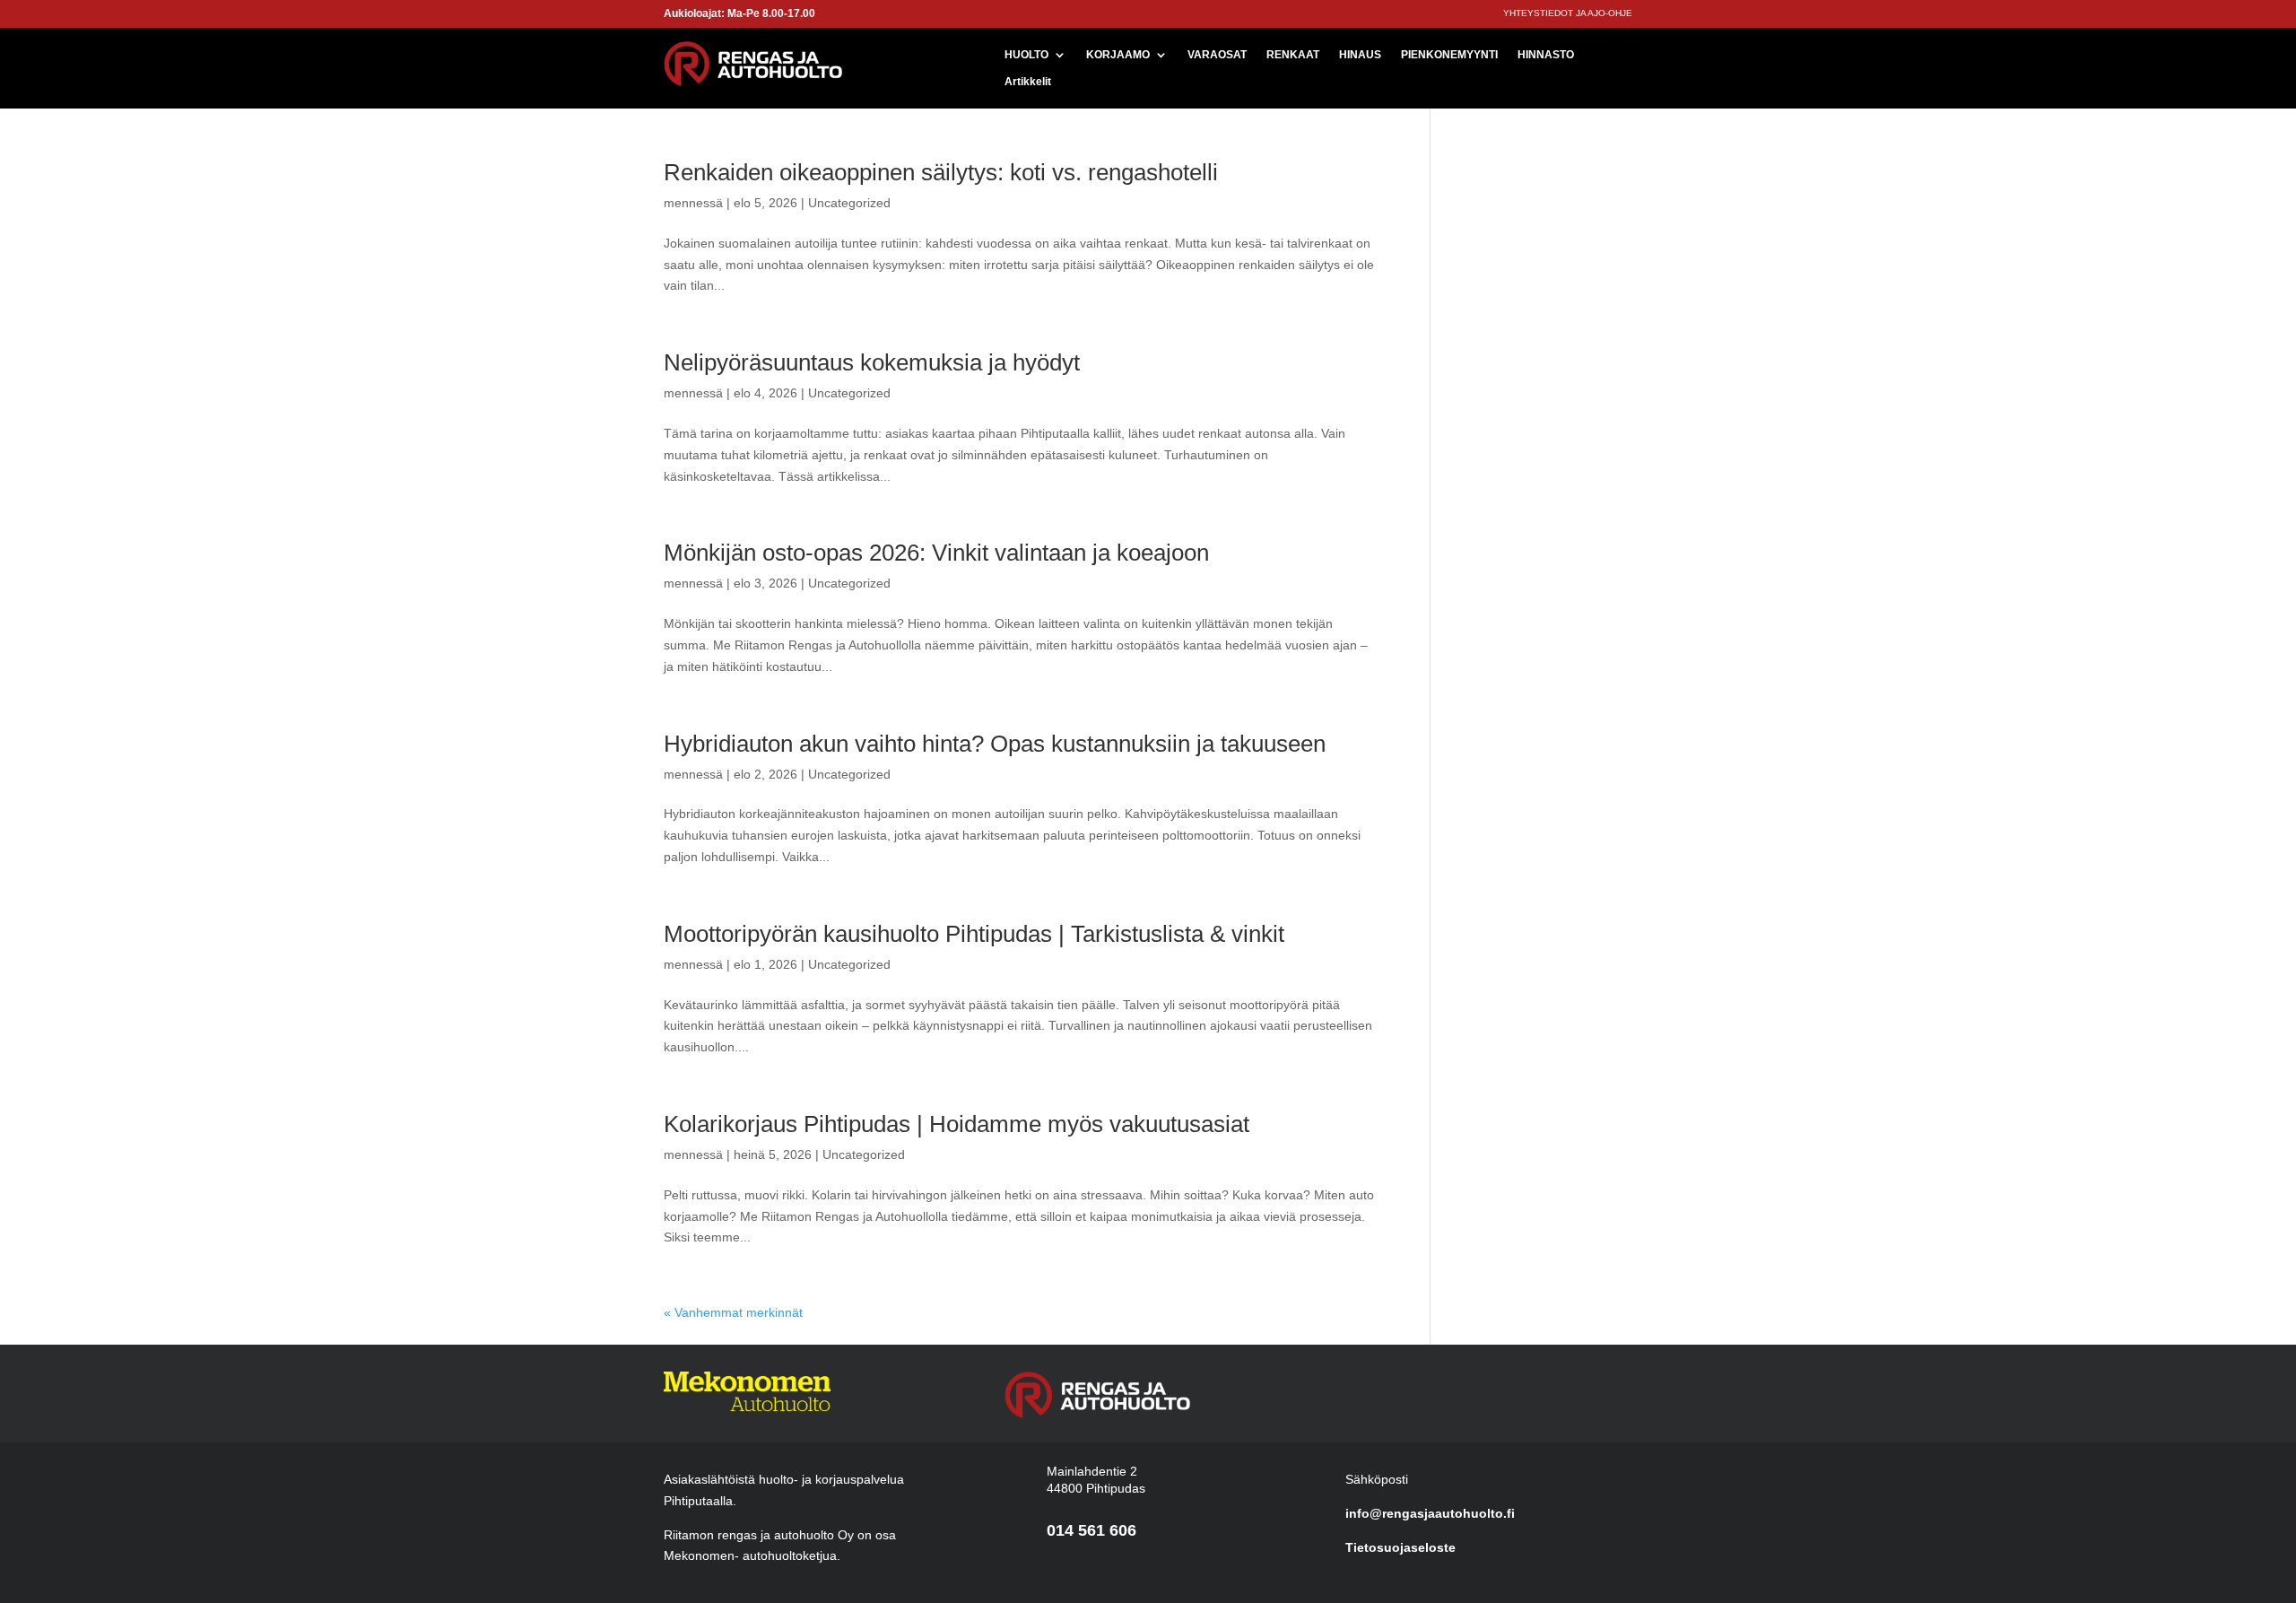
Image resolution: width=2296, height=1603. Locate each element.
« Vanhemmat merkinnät (733, 1312)
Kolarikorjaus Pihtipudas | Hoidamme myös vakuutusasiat (957, 1124)
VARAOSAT (1217, 55)
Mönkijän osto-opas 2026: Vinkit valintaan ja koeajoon (936, 553)
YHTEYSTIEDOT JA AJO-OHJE (1568, 13)
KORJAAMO (1118, 55)
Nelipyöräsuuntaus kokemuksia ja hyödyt (872, 362)
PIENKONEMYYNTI (1449, 55)
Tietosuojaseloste (1400, 1547)
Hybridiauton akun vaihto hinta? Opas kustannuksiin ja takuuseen (995, 744)
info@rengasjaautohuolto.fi (1430, 1513)
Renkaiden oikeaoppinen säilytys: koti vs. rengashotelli (941, 172)
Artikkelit (1028, 82)
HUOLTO (1026, 55)
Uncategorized (849, 203)
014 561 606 (1091, 1530)
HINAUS (1360, 55)
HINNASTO (1546, 55)
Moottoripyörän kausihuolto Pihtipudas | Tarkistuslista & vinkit (974, 934)
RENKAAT (1293, 55)
